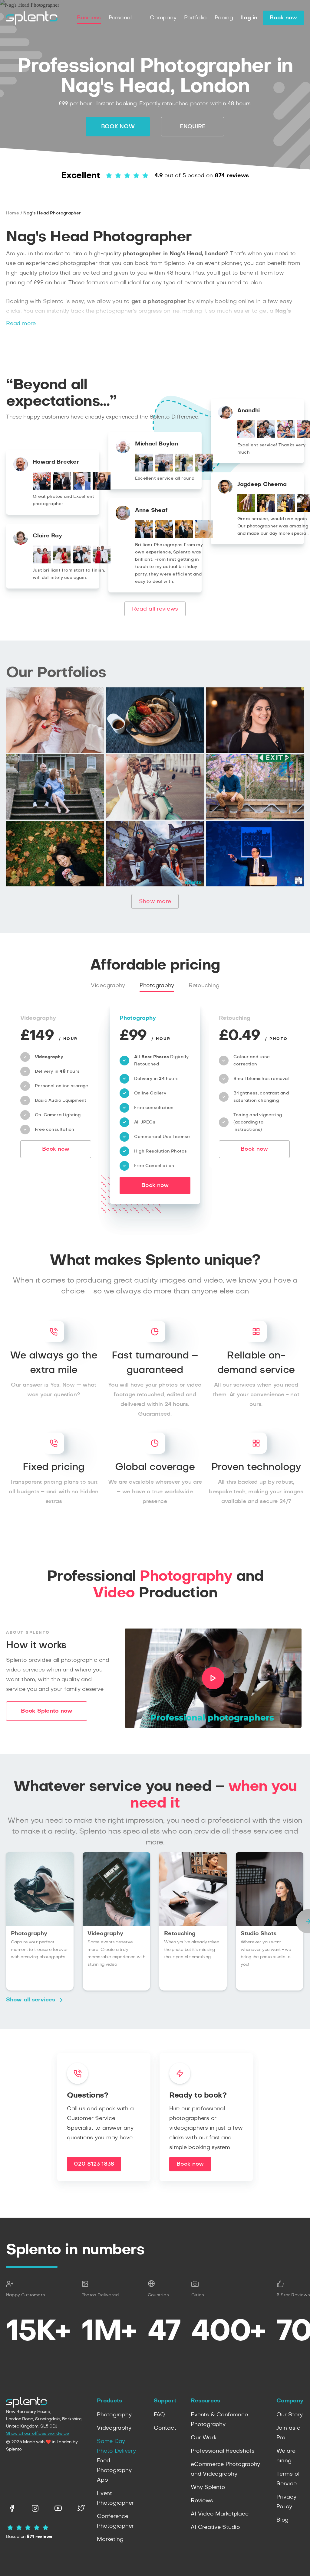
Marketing (110, 2539)
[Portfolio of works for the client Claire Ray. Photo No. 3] (82, 562)
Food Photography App (114, 2470)
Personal (120, 18)
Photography (157, 986)
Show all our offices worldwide (38, 2434)
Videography (108, 986)
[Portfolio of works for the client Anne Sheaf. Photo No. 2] (164, 536)
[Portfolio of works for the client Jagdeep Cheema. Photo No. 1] (246, 510)
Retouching (204, 986)
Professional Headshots (223, 2451)
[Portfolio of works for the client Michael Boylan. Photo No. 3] (184, 470)
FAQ (159, 2415)
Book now (283, 18)
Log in (249, 18)
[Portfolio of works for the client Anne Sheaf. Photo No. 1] (144, 536)
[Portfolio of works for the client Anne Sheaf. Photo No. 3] (184, 536)
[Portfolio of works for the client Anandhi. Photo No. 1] (246, 437)
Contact (165, 2428)
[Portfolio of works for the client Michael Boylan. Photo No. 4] (204, 470)
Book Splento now (47, 1711)
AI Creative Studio (215, 2527)
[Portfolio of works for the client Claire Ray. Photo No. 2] (62, 562)
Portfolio (195, 18)
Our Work (203, 2438)
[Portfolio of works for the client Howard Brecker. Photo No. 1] (42, 488)
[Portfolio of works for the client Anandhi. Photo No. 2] (266, 437)
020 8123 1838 (94, 2164)
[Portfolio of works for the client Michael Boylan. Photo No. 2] (164, 470)
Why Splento (208, 2487)
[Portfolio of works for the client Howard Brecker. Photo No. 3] (82, 488)
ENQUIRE (193, 127)
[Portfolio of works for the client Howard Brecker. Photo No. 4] (102, 488)
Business (89, 18)
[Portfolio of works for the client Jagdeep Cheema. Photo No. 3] (286, 510)
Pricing (224, 18)
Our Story (290, 2415)
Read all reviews (155, 609)
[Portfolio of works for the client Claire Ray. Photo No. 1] (42, 562)
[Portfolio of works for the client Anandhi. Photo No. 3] (286, 437)
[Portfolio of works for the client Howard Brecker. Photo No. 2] (62, 488)
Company (163, 18)
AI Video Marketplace (219, 2514)
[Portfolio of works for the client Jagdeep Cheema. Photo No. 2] (266, 510)
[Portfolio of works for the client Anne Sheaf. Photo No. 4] (204, 536)
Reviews (202, 2501)
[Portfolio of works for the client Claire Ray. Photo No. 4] (102, 562)
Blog (282, 2520)
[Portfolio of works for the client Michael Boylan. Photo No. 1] (144, 470)
